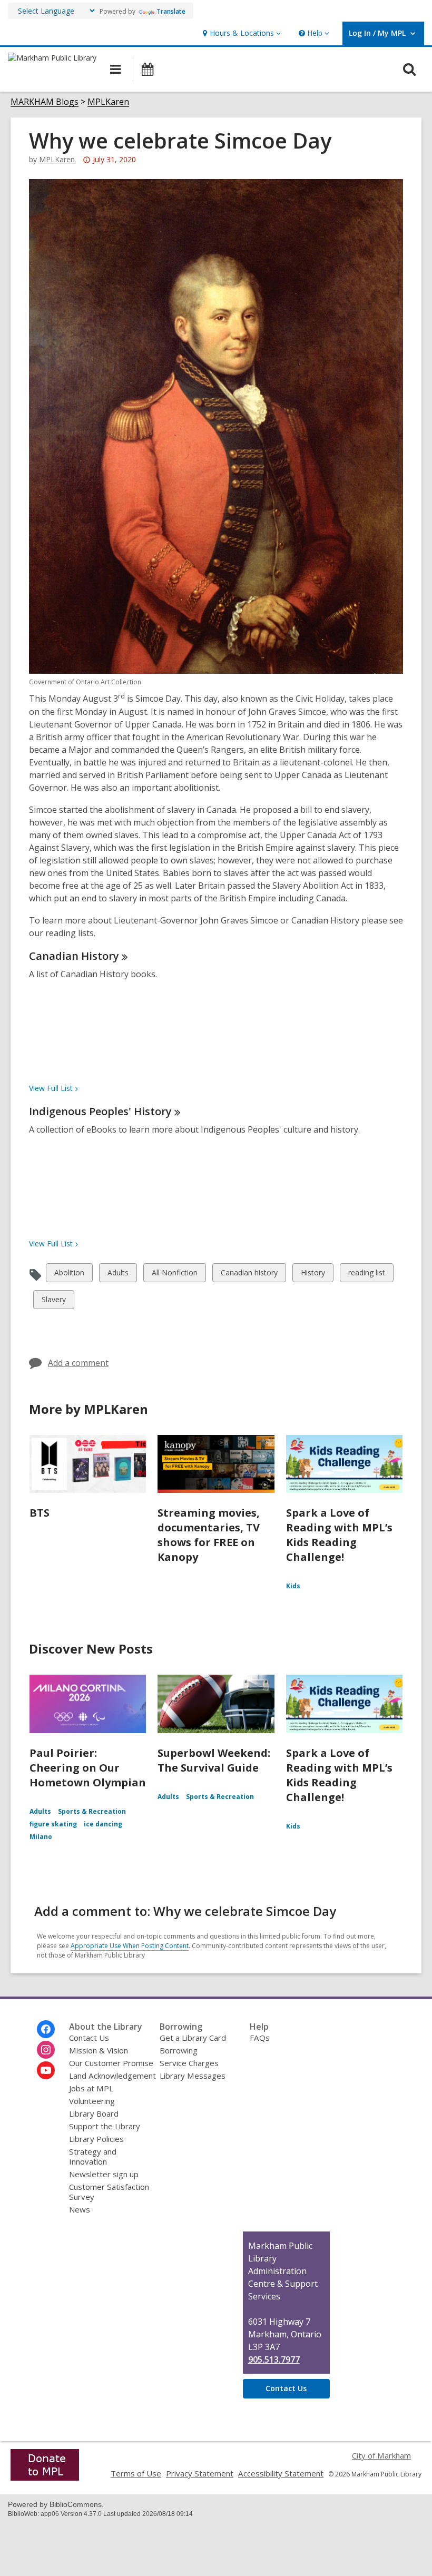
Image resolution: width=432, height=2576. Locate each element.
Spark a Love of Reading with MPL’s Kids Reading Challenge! (339, 1535)
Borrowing (179, 2050)
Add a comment (78, 1363)
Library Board (94, 2113)
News (80, 2209)
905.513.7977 (274, 2359)
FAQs (260, 2038)
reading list (366, 1275)
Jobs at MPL (91, 2088)
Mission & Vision (99, 2050)
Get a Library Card (193, 2038)
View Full (51, 1088)
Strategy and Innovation (93, 2156)
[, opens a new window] (45, 2477)
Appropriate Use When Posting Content (130, 1946)
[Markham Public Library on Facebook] (46, 2029)
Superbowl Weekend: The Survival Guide (214, 1760)
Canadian (74, 956)
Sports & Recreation (92, 1811)
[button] (240, 33)
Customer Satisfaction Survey (109, 2192)
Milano (41, 1837)
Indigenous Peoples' (100, 1111)
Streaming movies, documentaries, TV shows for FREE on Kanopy (209, 1535)
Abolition (69, 1275)
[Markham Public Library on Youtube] (46, 2070)
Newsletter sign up (104, 2174)
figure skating (53, 1824)
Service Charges (189, 2063)
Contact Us (89, 2038)
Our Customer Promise (111, 2063)
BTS (40, 1513)
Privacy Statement (200, 2473)
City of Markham (381, 2455)
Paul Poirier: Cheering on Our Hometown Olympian (88, 1768)
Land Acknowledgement (112, 2076)
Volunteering (92, 2101)
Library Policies (96, 2139)
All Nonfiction (174, 1275)
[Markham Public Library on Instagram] (46, 2050)
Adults (118, 1275)
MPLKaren (108, 102)
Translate (171, 11)
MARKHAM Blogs (45, 102)
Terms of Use (136, 2473)
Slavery (53, 1301)
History (313, 1275)
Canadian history (249, 1275)
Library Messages (193, 2076)
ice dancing (103, 1824)
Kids (293, 1586)
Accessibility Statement (281, 2473)
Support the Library (105, 2126)
